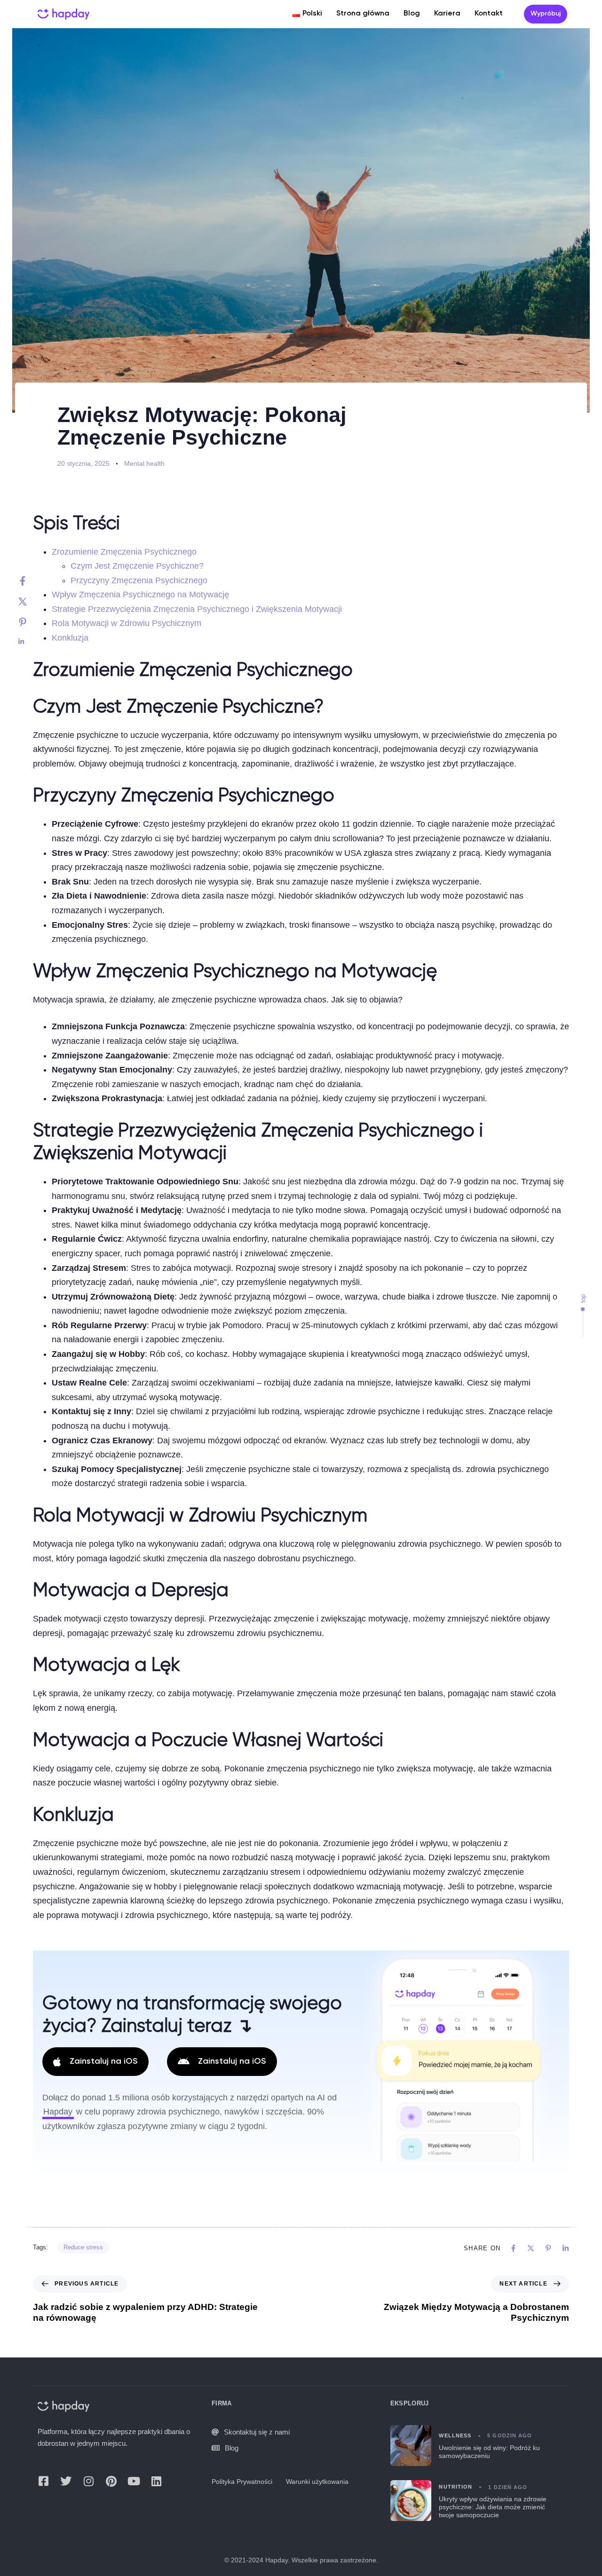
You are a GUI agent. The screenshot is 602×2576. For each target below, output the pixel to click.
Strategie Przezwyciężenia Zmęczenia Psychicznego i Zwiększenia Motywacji (197, 609)
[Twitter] (32, 602)
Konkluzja (70, 638)
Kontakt (489, 14)
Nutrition (455, 2487)
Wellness (455, 2435)
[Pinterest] (32, 622)
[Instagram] (88, 2481)
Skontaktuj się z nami (257, 2432)
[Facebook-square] (43, 2481)
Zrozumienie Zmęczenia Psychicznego (124, 552)
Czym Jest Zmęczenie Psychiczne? (137, 566)
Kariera (447, 14)
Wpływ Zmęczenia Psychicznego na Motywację (140, 595)
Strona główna (363, 14)
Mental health (144, 463)
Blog (412, 14)
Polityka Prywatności (242, 2482)
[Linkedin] (32, 642)
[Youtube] (134, 2481)
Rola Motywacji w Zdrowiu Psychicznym (127, 623)
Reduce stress (83, 2247)
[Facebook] (32, 581)
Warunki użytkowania (317, 2482)
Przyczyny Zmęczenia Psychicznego (139, 580)
